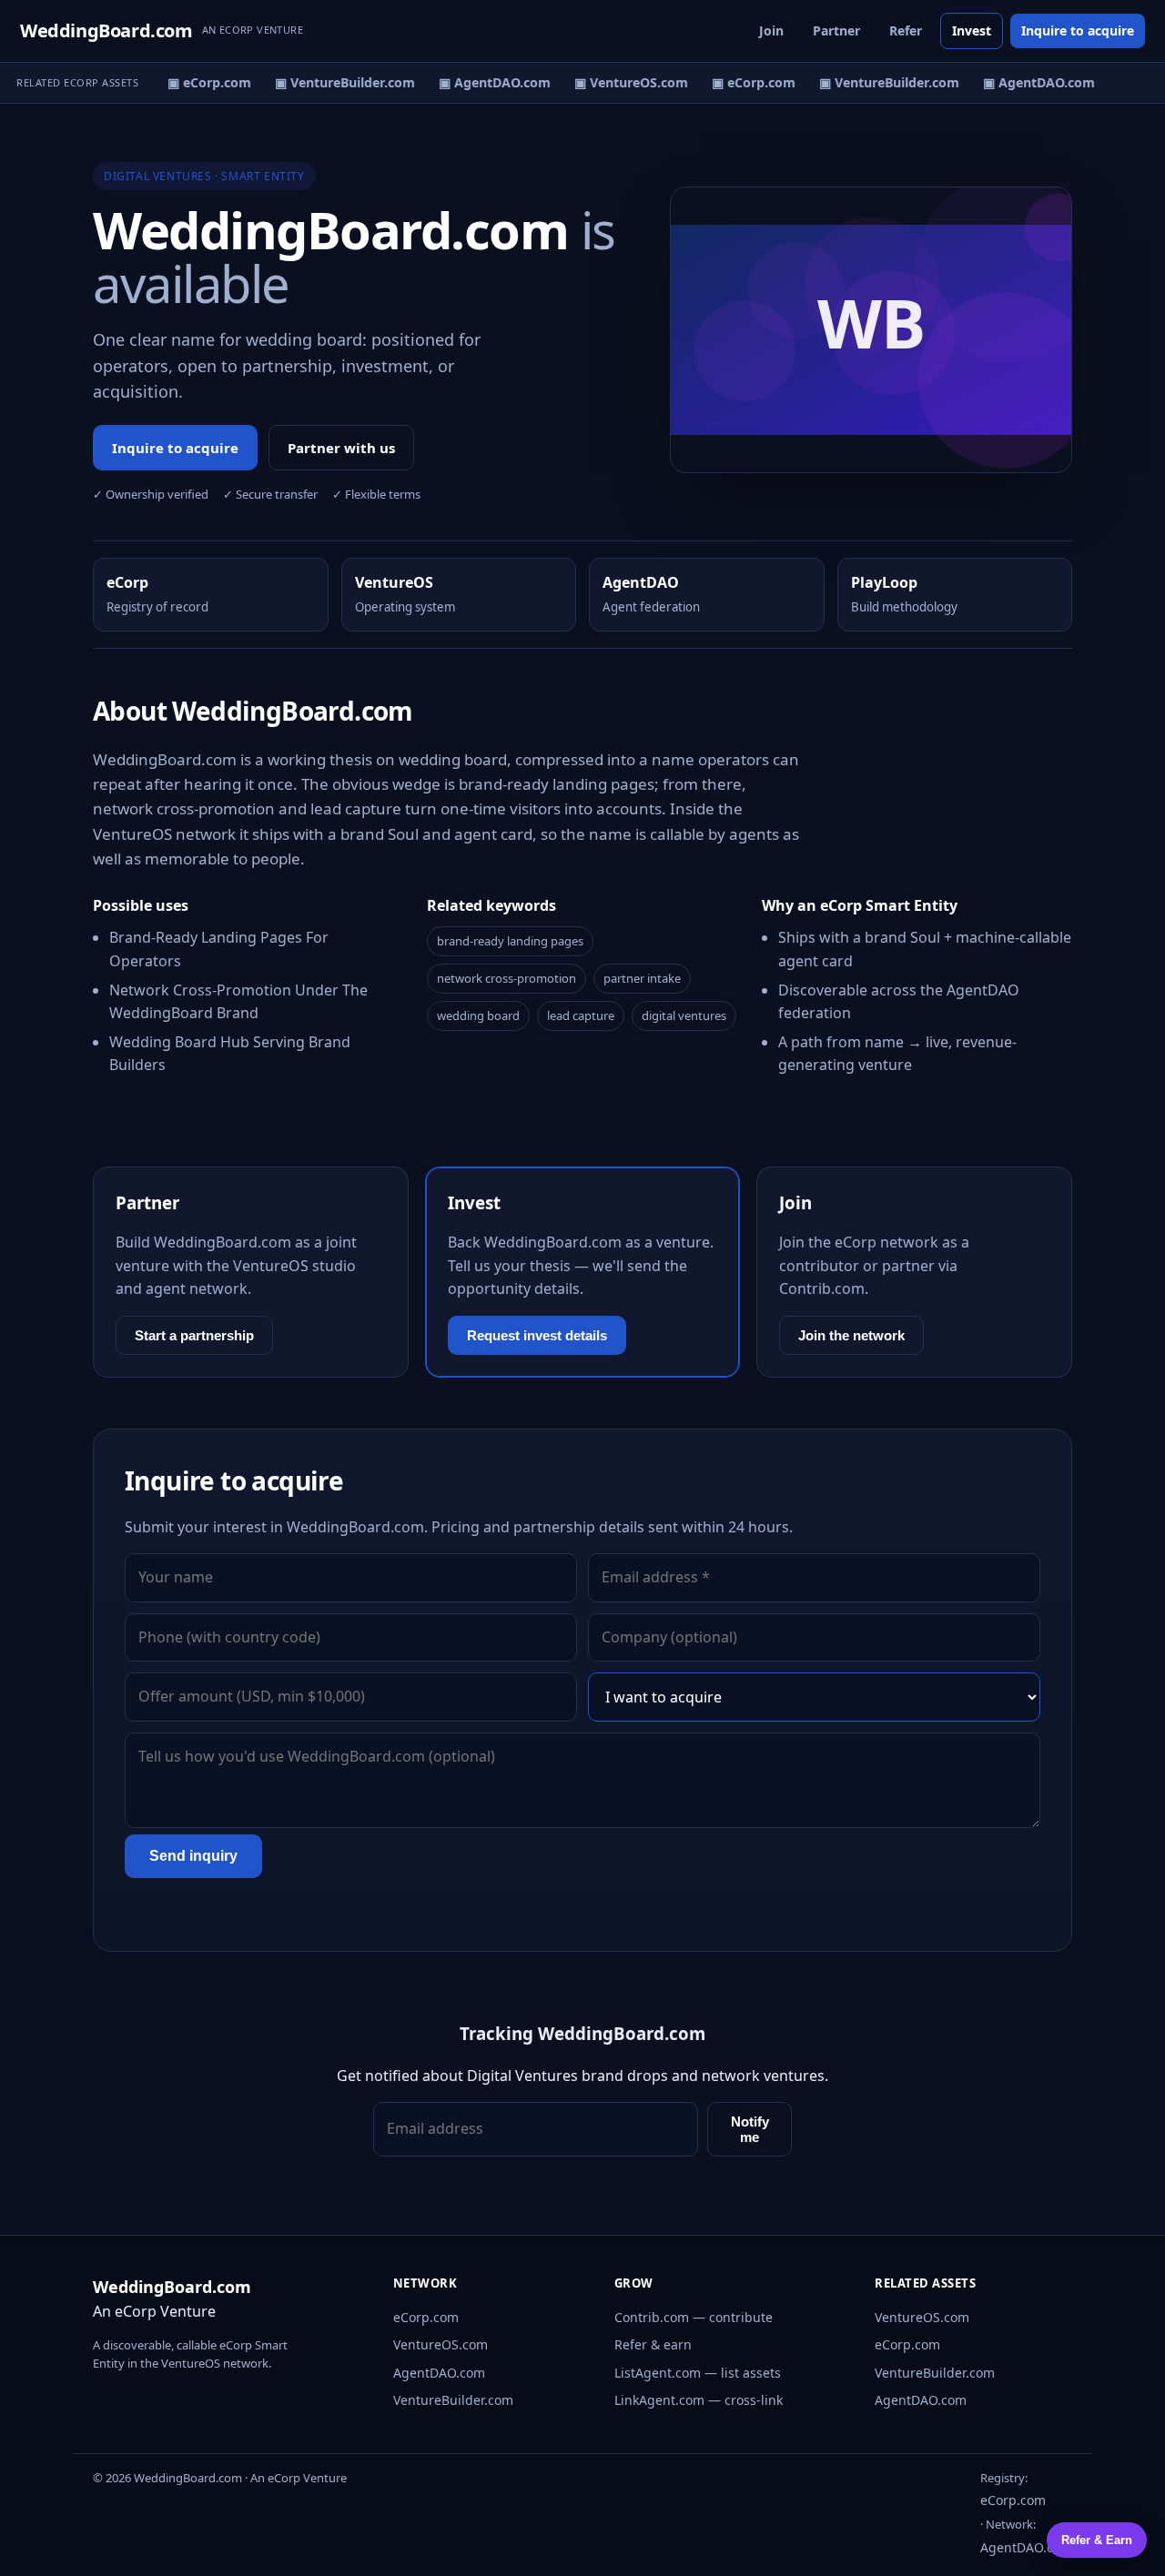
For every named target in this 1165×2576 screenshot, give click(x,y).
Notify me (750, 2129)
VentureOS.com (441, 2344)
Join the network (851, 1335)
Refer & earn (653, 2344)
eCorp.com (426, 2317)
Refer (906, 30)
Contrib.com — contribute (694, 2317)
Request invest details (537, 1335)
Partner (836, 30)
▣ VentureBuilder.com (337, 82)
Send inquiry (193, 1856)
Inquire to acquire (1078, 30)
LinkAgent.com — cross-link (699, 2400)
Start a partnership (194, 1335)
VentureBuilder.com (453, 2400)
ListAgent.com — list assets (698, 2373)
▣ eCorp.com (201, 82)
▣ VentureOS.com (623, 82)
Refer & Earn (1097, 2540)
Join (771, 30)
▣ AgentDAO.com (486, 82)
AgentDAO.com (439, 2373)
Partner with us (341, 448)
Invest (972, 30)
